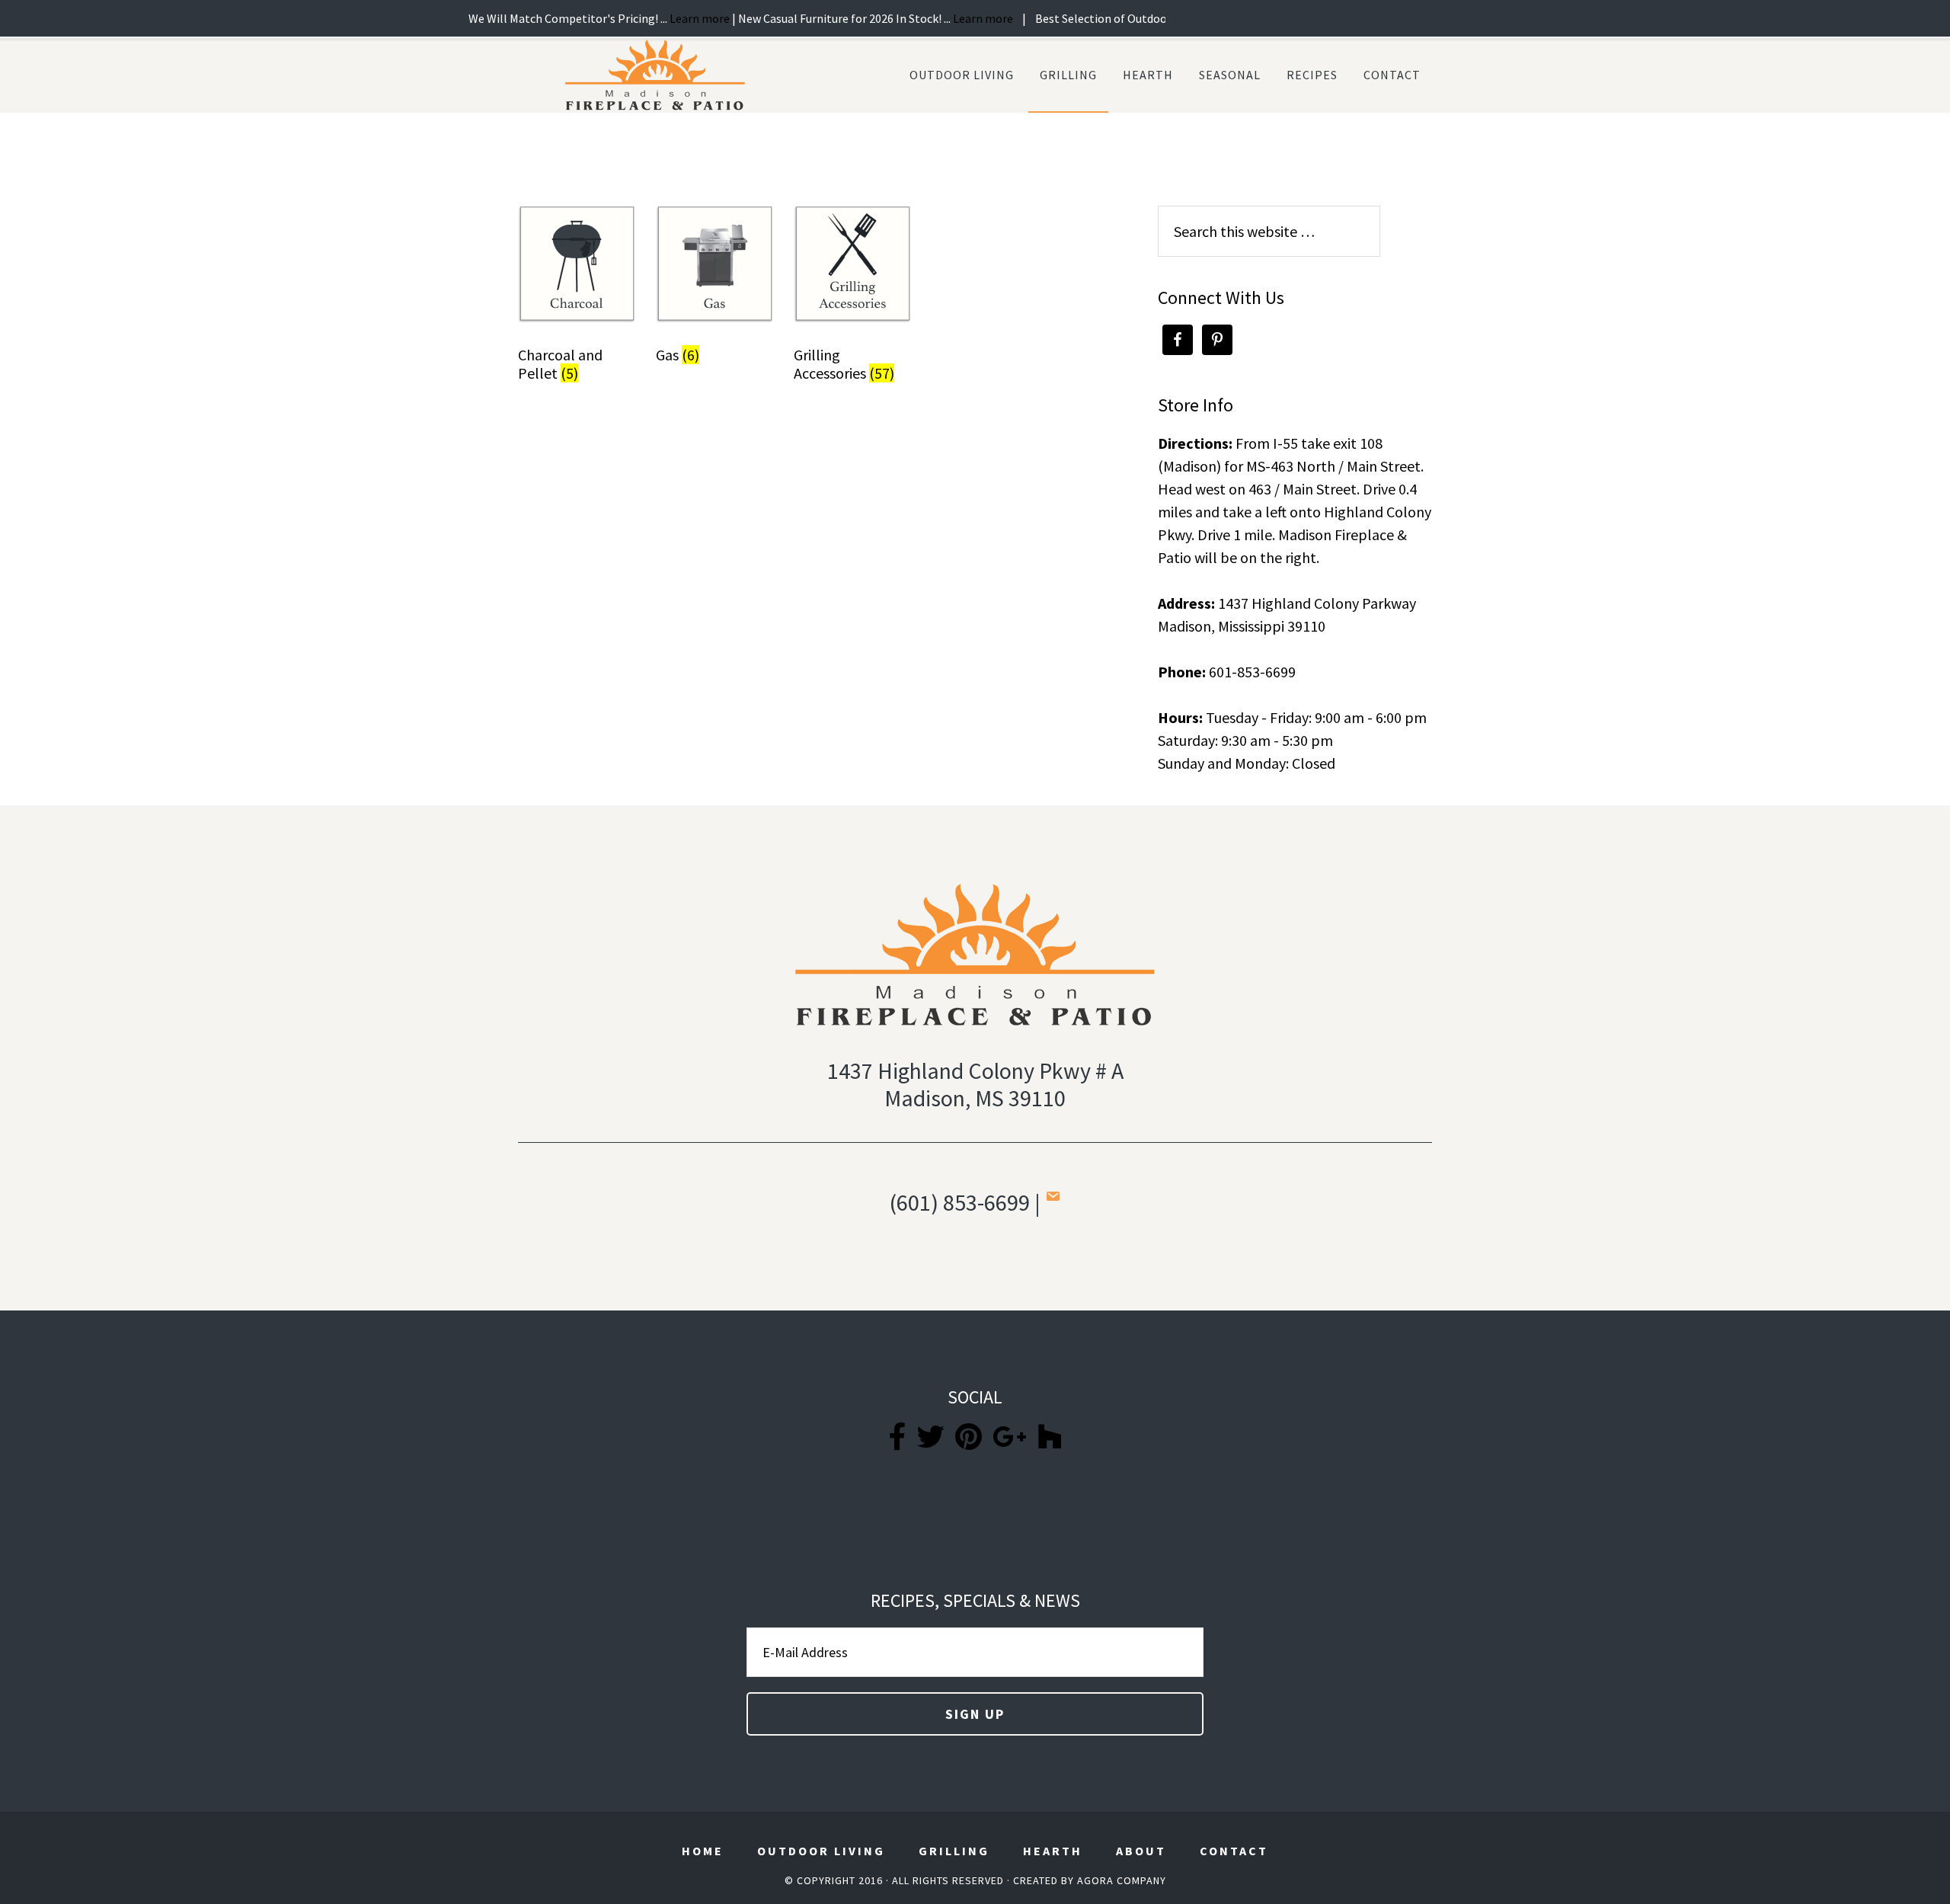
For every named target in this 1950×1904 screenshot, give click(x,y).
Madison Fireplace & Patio (655, 75)
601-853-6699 (1252, 672)
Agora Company (1122, 1880)
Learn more (630, 18)
